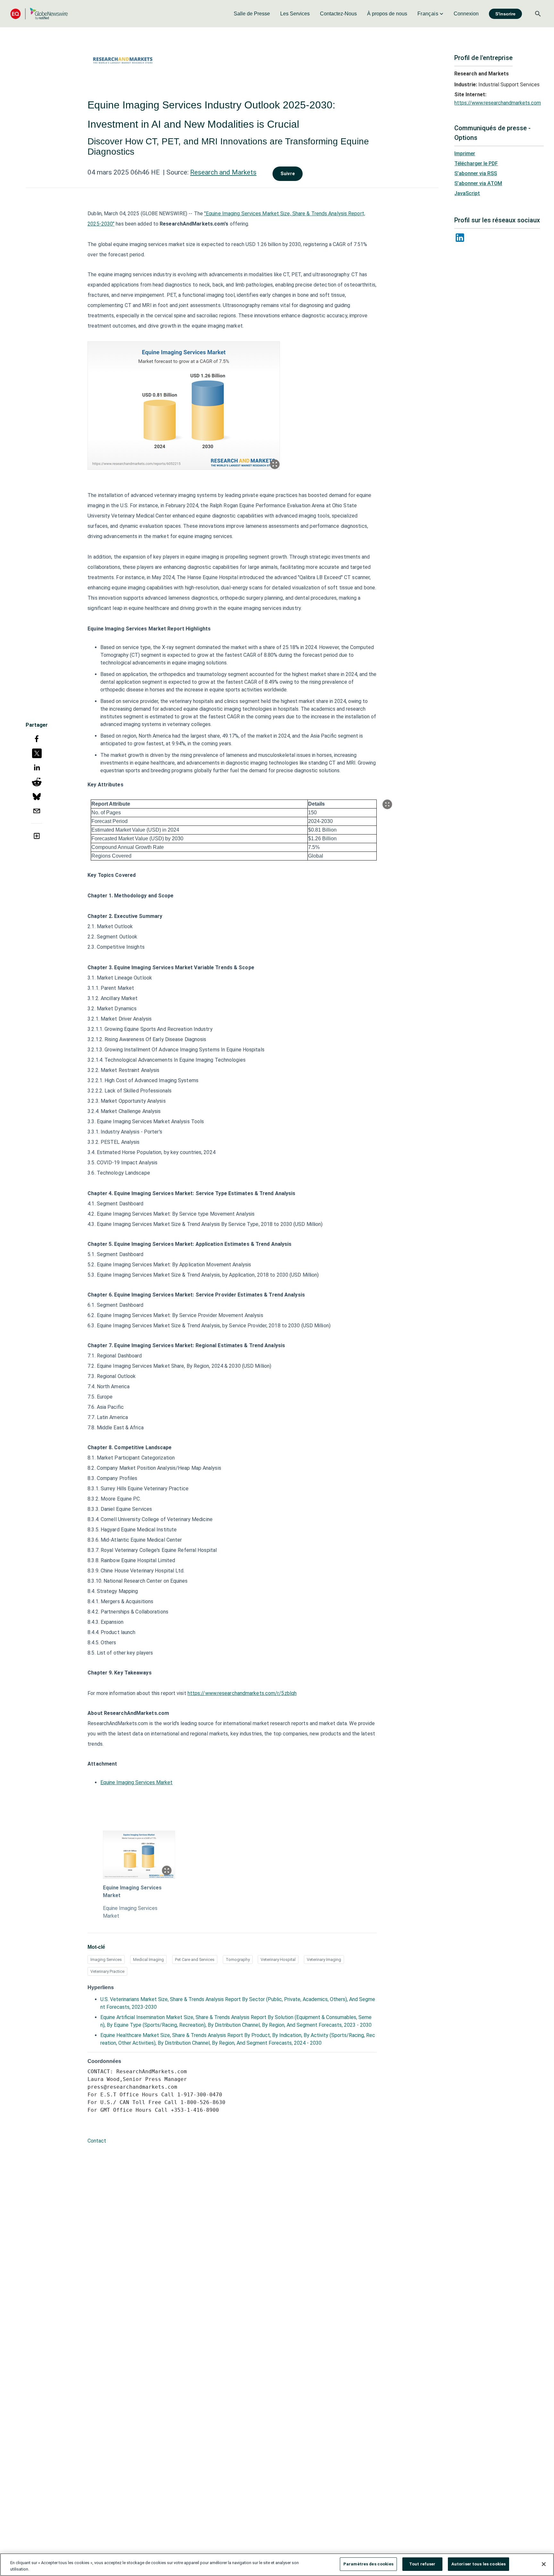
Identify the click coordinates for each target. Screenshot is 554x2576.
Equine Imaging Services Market (136, 1782)
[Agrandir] (275, 464)
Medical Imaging (148, 1960)
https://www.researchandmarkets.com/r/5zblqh (242, 1693)
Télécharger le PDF (476, 163)
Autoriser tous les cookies (478, 2564)
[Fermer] (544, 2564)
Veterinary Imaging (324, 1960)
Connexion (466, 14)
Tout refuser (422, 2564)
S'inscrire (505, 14)
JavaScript (467, 193)
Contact (97, 2141)
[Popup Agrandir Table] (387, 804)
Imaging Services (106, 1960)
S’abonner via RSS (476, 173)
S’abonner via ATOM (478, 183)
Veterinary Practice (107, 1971)
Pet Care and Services (195, 1960)
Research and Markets (223, 172)
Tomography (238, 1960)
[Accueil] (39, 14)
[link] (252, 14)
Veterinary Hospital (278, 1960)
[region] (277, 2565)
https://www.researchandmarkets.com (498, 103)
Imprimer (465, 154)
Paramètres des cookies (368, 2564)
